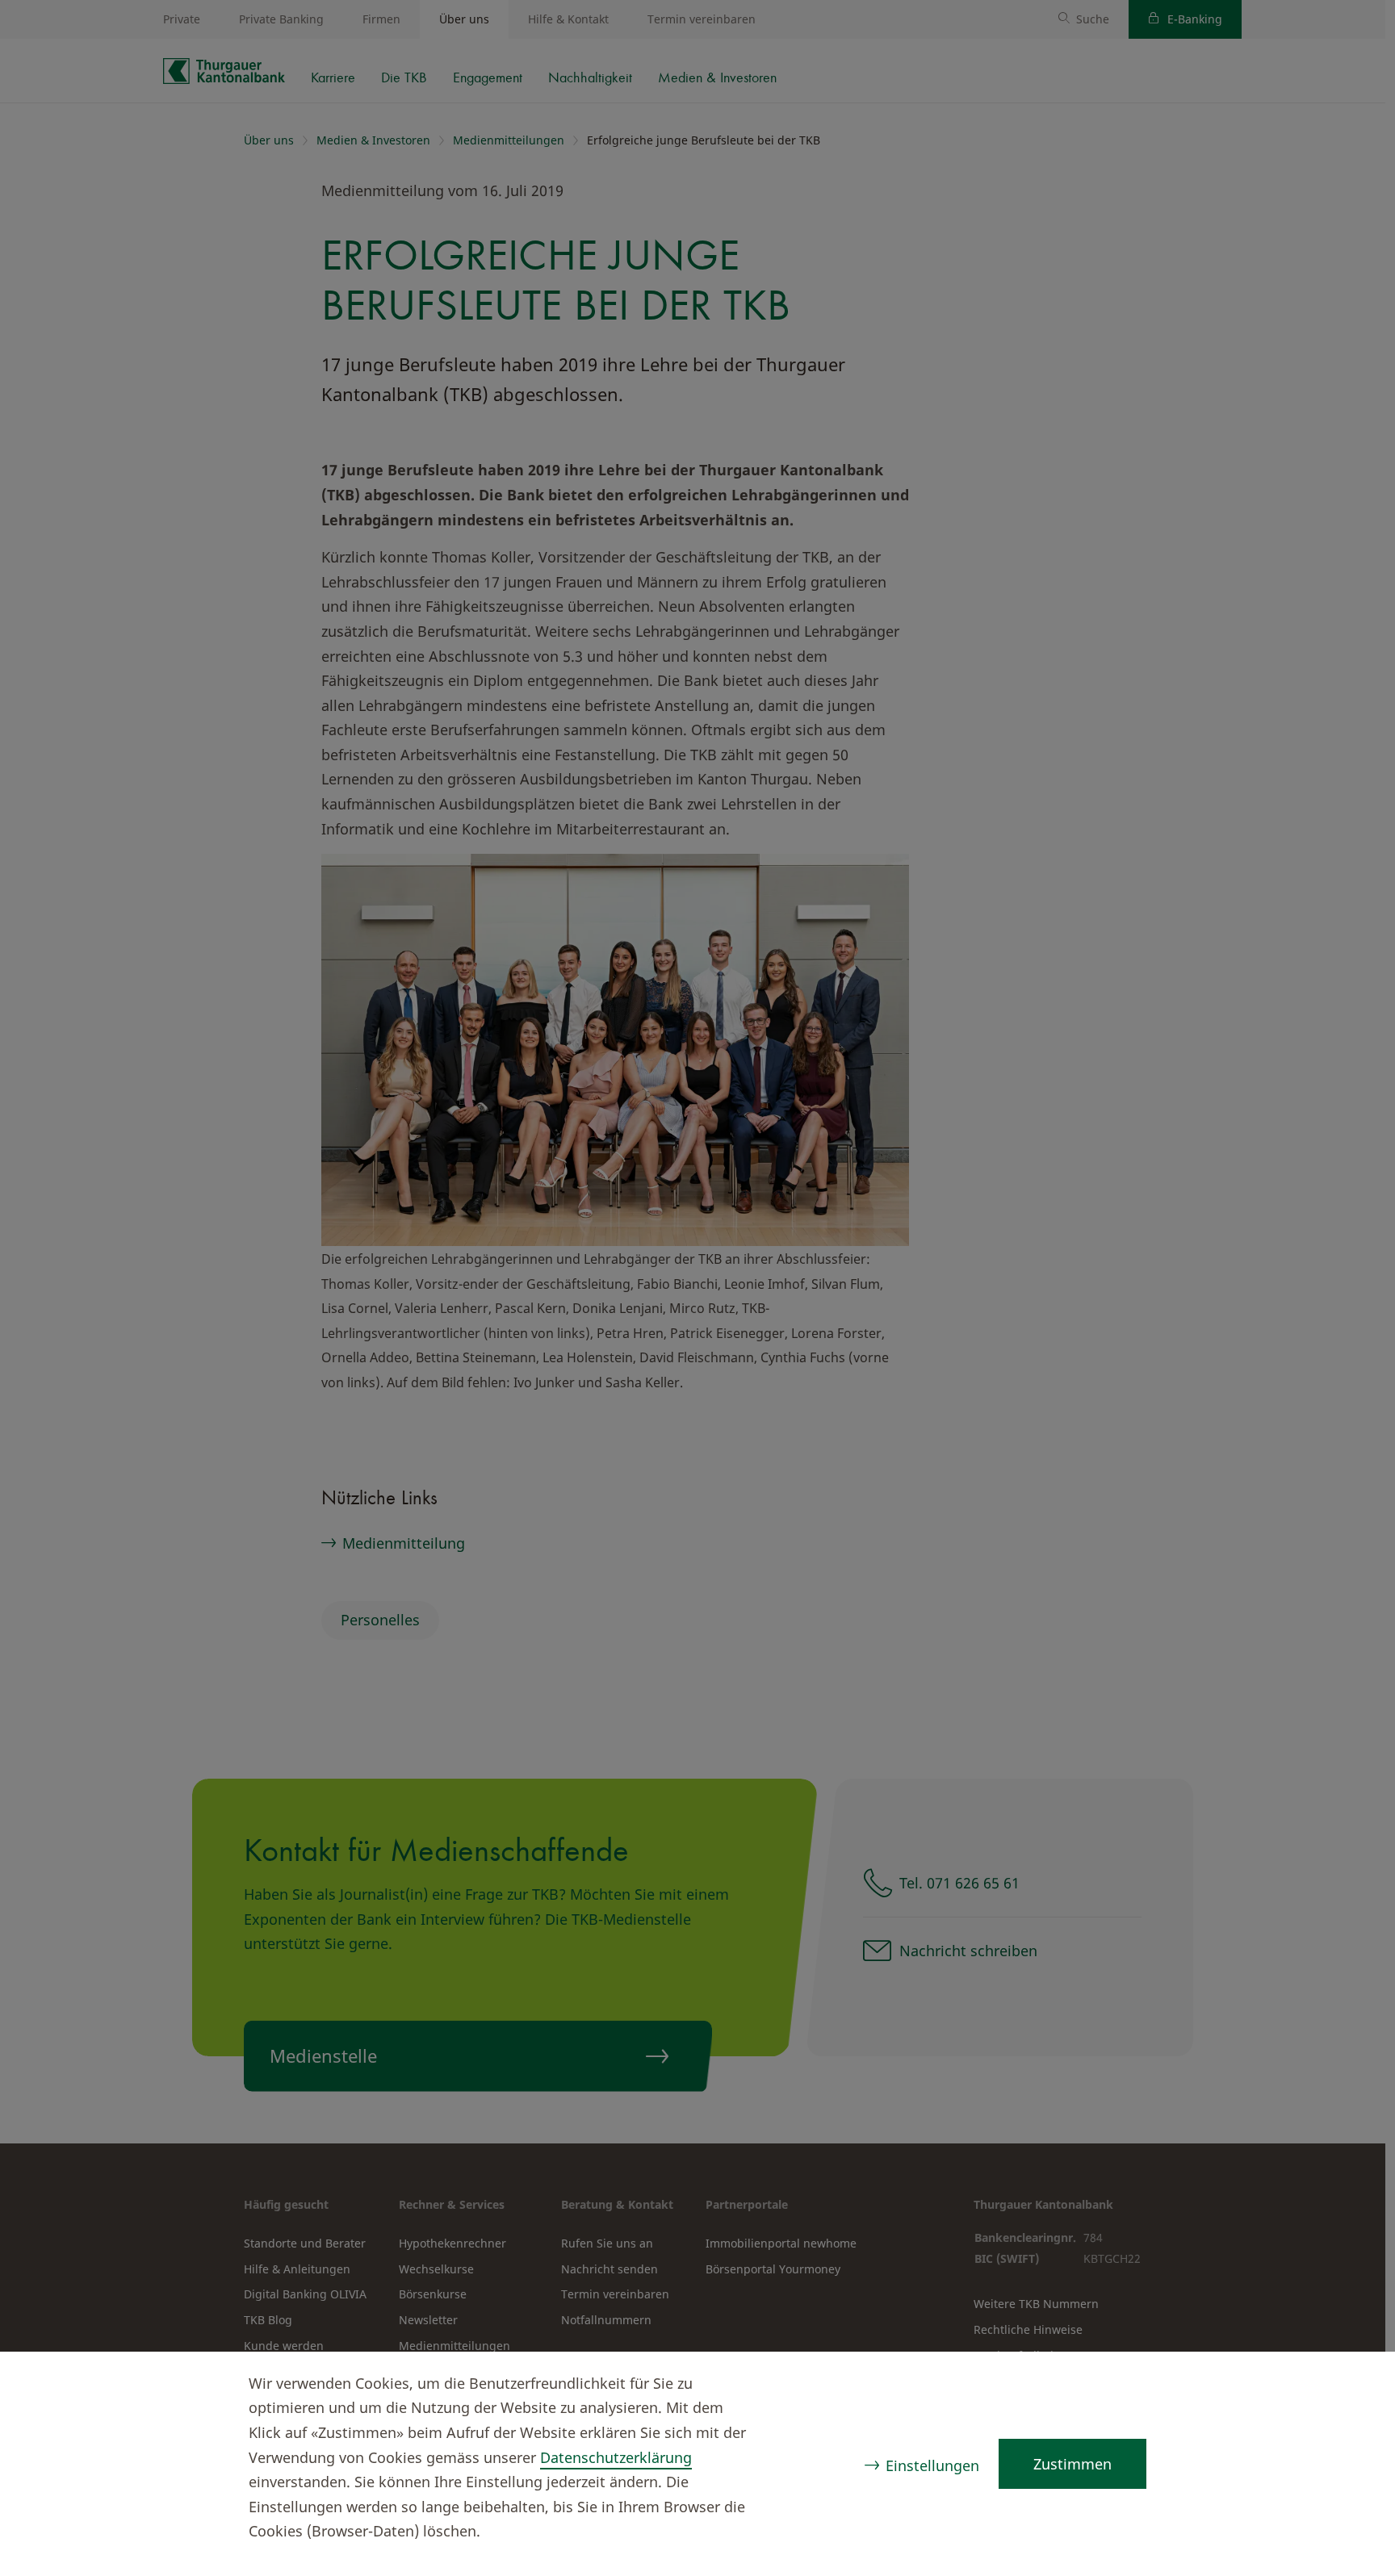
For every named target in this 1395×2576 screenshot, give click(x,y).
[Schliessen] (1351, 2386)
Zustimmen (1072, 2464)
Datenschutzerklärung (616, 2457)
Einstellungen (932, 2465)
